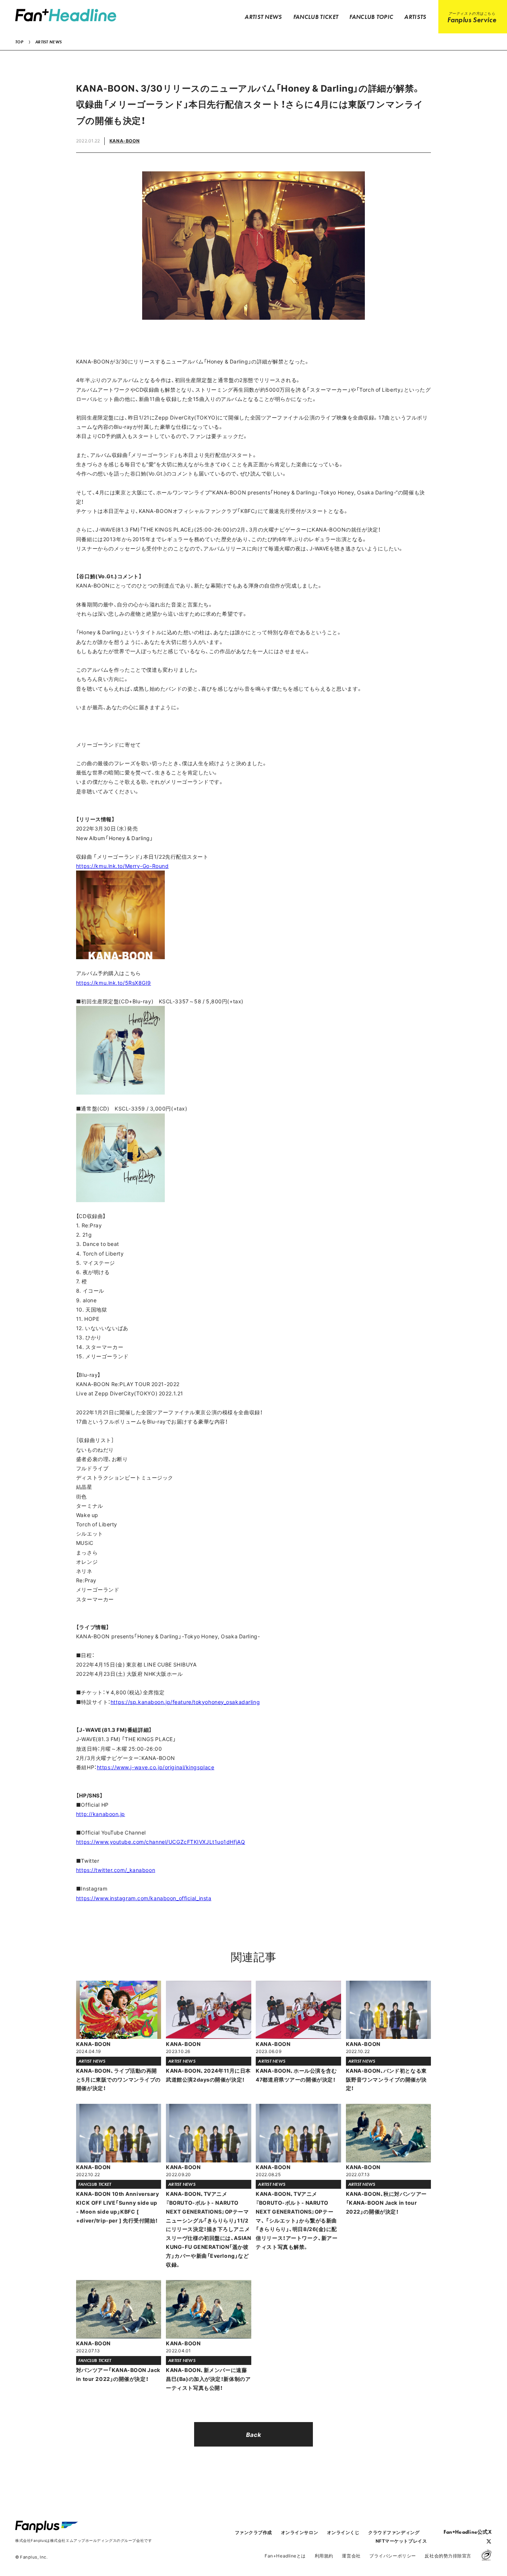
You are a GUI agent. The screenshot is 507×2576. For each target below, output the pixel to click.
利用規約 (324, 2556)
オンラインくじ (343, 2532)
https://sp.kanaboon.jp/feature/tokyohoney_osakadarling (185, 1702)
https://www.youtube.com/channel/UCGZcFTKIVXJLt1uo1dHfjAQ (161, 1842)
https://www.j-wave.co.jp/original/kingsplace (156, 1767)
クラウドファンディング (394, 2532)
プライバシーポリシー (393, 2556)
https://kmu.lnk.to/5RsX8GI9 (114, 983)
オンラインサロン (300, 2532)
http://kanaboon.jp (101, 1814)
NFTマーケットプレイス (401, 2541)
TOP (19, 42)
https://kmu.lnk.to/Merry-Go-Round (122, 866)
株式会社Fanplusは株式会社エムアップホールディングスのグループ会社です (84, 2540)
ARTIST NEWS (48, 42)
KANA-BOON (125, 141)
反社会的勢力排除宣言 (448, 2556)
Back (253, 2434)
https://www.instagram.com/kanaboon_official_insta (144, 1898)
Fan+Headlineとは (285, 2556)
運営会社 (351, 2556)
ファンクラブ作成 (253, 2532)
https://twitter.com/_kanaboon (116, 1870)
